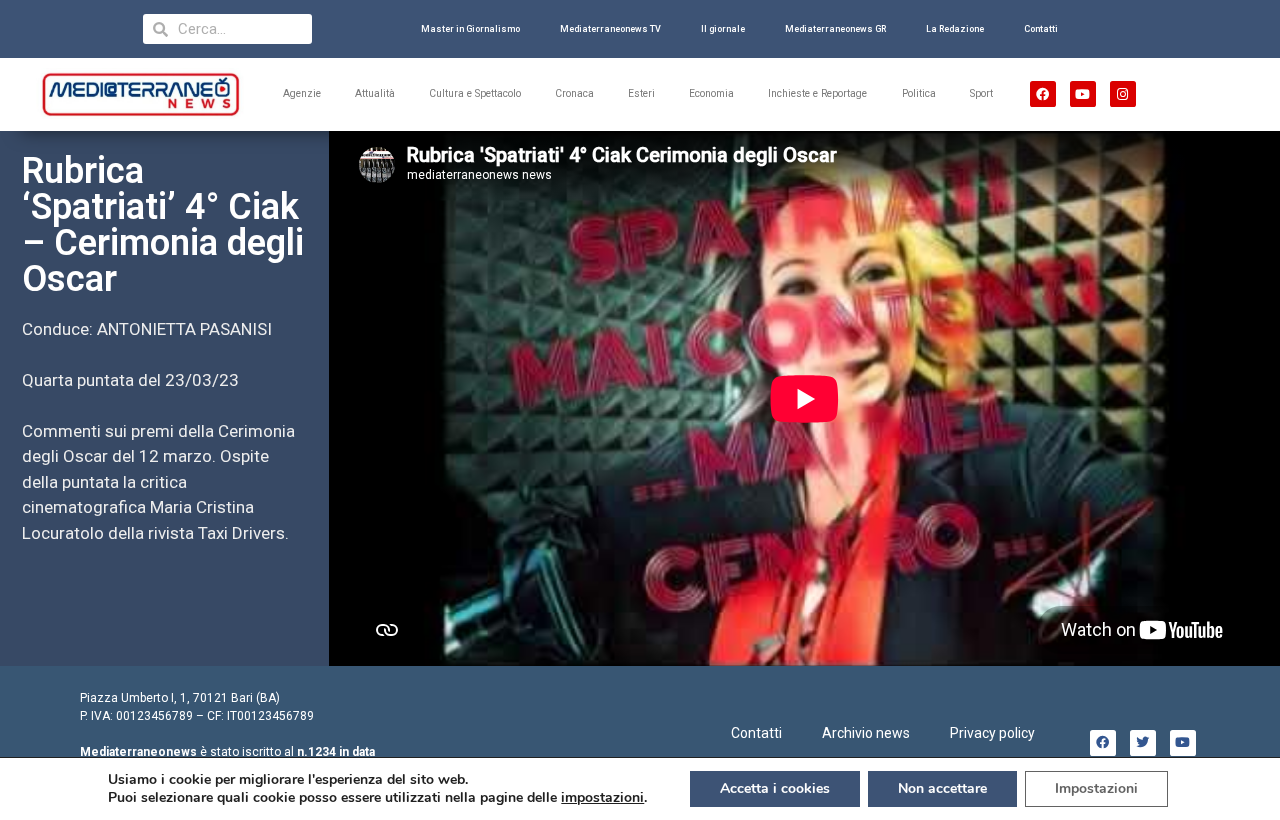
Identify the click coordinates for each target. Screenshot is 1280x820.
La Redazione (955, 29)
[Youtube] (1083, 94)
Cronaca (574, 93)
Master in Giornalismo (470, 29)
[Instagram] (1123, 94)
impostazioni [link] (602, 797)
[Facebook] (1043, 94)
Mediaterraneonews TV (610, 29)
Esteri (641, 93)
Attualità (375, 93)
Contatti (1041, 29)
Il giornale (723, 29)
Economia (711, 93)
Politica (919, 93)
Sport (981, 93)
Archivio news (866, 733)
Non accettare (942, 788)
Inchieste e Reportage (817, 93)
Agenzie (302, 93)
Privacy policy (992, 733)
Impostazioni (1096, 788)
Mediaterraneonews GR (835, 29)
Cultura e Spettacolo (475, 93)
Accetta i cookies (775, 788)
